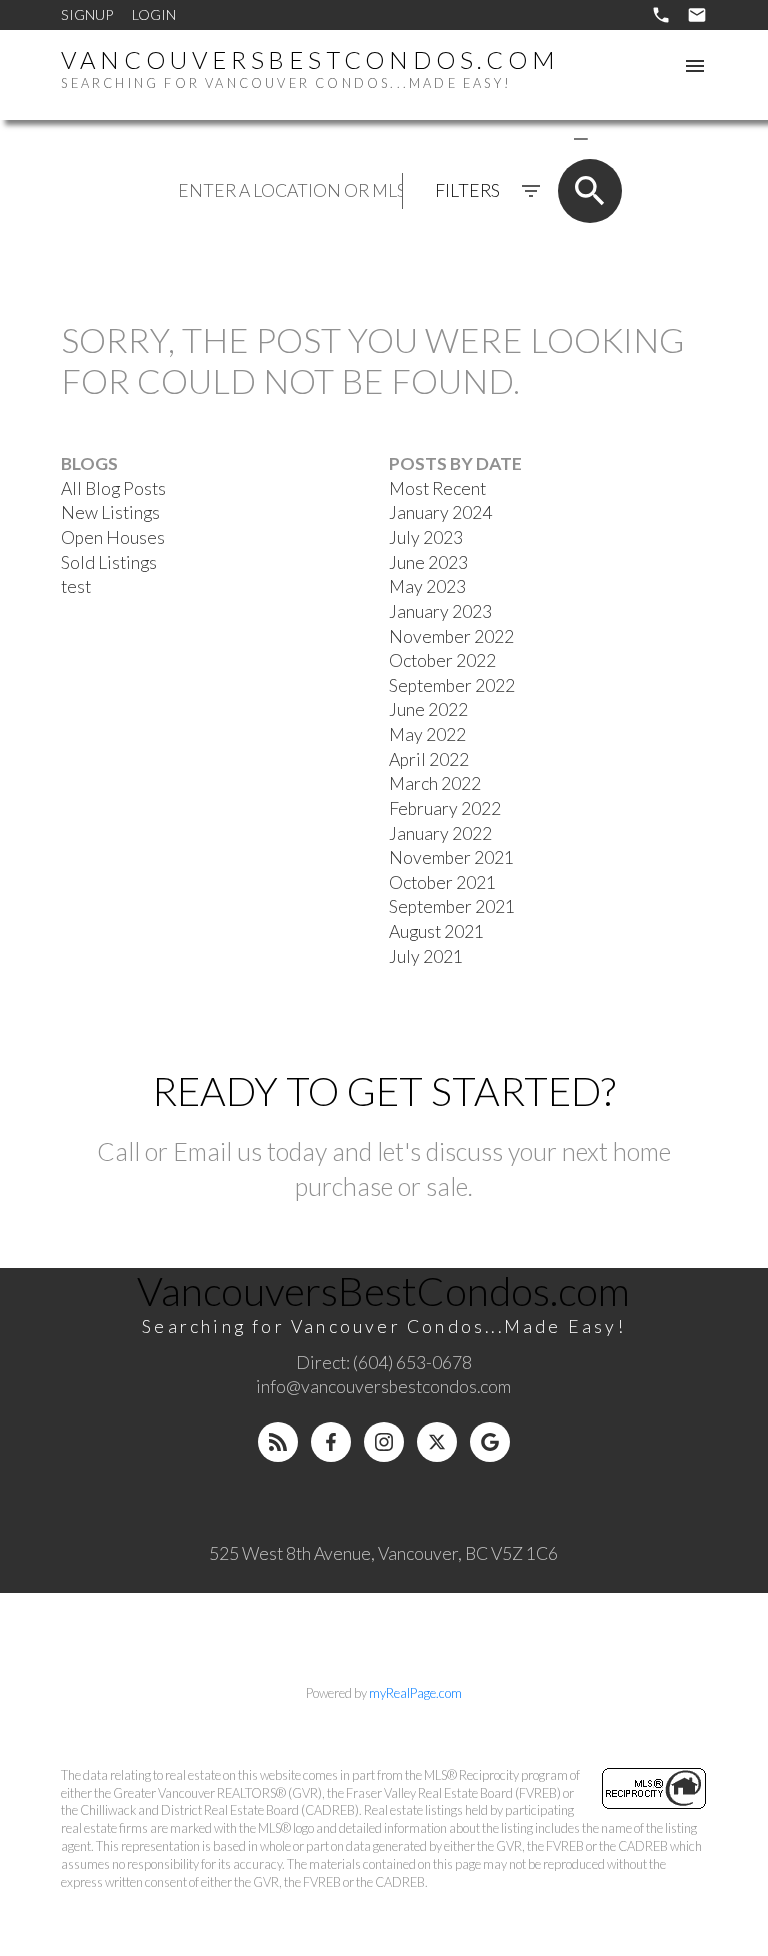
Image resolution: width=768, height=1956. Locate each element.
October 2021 (442, 882)
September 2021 (452, 906)
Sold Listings (109, 562)
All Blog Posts (113, 488)
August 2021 (436, 931)
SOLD (610, 137)
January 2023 (440, 611)
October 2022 (442, 660)
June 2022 (428, 709)
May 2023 (427, 586)
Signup (87, 14)
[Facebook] (331, 1442)
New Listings (110, 512)
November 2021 (451, 857)
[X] (437, 1442)
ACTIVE (533, 137)
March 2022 (435, 783)
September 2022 (452, 685)
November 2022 (451, 636)
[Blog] (278, 1442)
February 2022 (445, 808)
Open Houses (113, 537)
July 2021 (426, 956)
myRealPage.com (415, 1693)
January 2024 (440, 512)
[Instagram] (384, 1442)
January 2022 (440, 833)
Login (154, 14)
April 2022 (429, 759)
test (76, 586)
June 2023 (428, 562)
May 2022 (427, 734)
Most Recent (437, 488)
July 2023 (426, 537)
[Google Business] (490, 1442)
